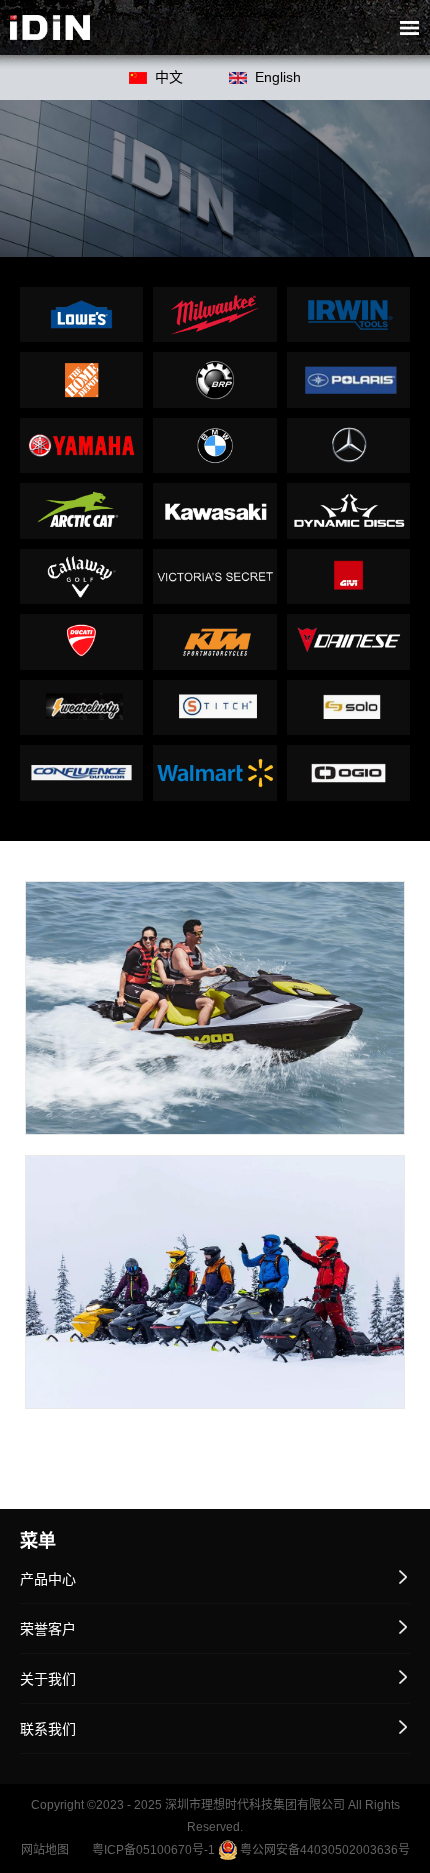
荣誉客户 (48, 1629)
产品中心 (48, 1579)
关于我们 (48, 1679)
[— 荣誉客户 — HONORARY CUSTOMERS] (215, 178)
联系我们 (48, 1729)
